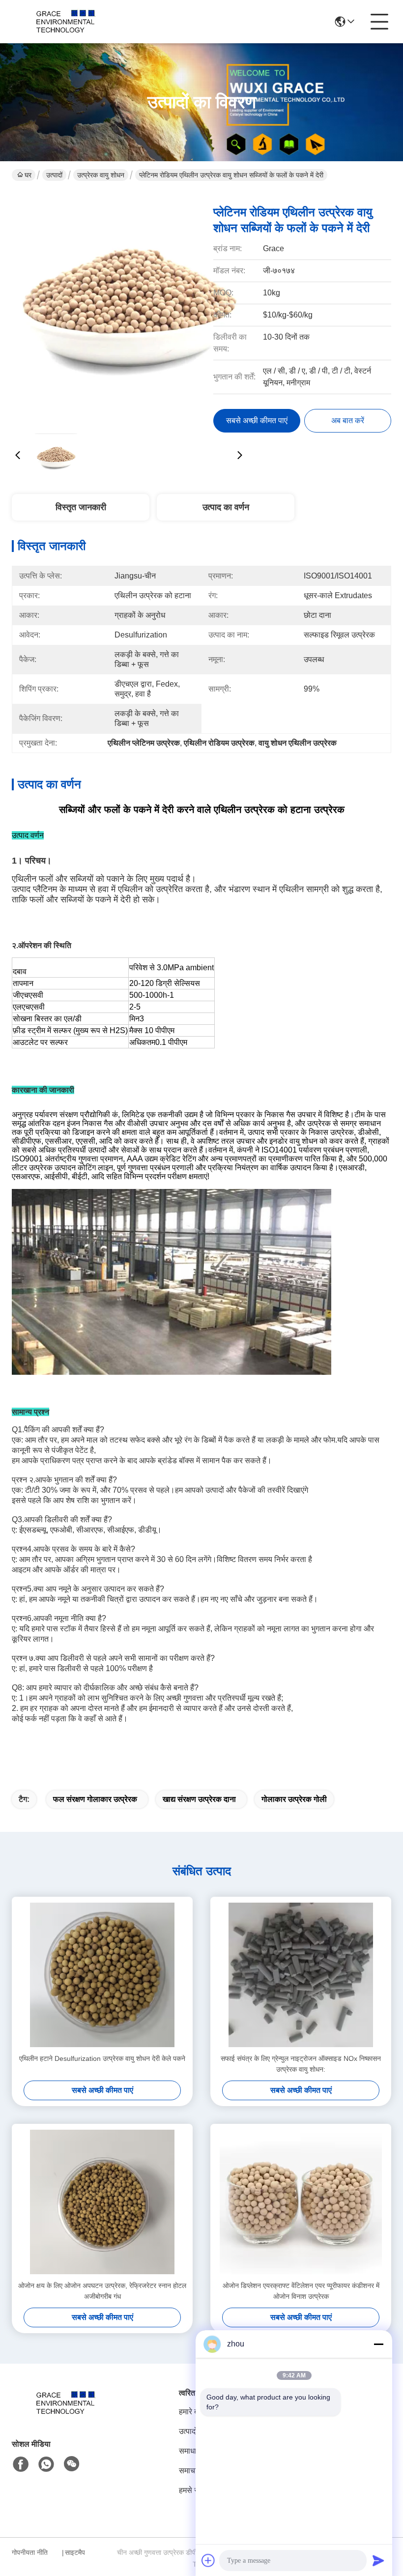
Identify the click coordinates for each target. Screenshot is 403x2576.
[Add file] (208, 2560)
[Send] (378, 2560)
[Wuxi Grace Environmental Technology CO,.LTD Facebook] (21, 2464)
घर (28, 175)
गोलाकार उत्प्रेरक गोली (294, 1799)
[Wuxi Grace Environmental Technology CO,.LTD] (66, 22)
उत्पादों (54, 175)
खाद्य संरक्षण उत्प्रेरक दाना (199, 1799)
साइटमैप (75, 2552)
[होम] (66, 2415)
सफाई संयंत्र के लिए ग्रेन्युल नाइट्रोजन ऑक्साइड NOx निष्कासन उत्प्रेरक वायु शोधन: (301, 2064)
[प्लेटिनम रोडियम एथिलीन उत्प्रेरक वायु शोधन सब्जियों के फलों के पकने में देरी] (129, 310)
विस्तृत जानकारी (81, 507)
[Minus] (378, 2344)
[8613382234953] (46, 2464)
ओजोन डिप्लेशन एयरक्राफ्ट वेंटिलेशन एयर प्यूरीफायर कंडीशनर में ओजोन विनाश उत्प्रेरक (301, 2291)
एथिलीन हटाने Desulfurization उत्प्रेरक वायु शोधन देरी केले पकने (102, 2058)
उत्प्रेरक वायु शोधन (101, 175)
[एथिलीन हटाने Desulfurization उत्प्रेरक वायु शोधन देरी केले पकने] (102, 1975)
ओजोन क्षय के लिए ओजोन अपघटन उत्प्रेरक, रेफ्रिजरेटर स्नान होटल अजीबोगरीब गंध (102, 2291)
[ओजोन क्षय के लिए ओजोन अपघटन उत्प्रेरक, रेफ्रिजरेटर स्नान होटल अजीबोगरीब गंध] (102, 2202)
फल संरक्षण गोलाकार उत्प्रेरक (95, 1799)
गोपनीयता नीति (30, 2552)
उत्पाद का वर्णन (226, 507)
